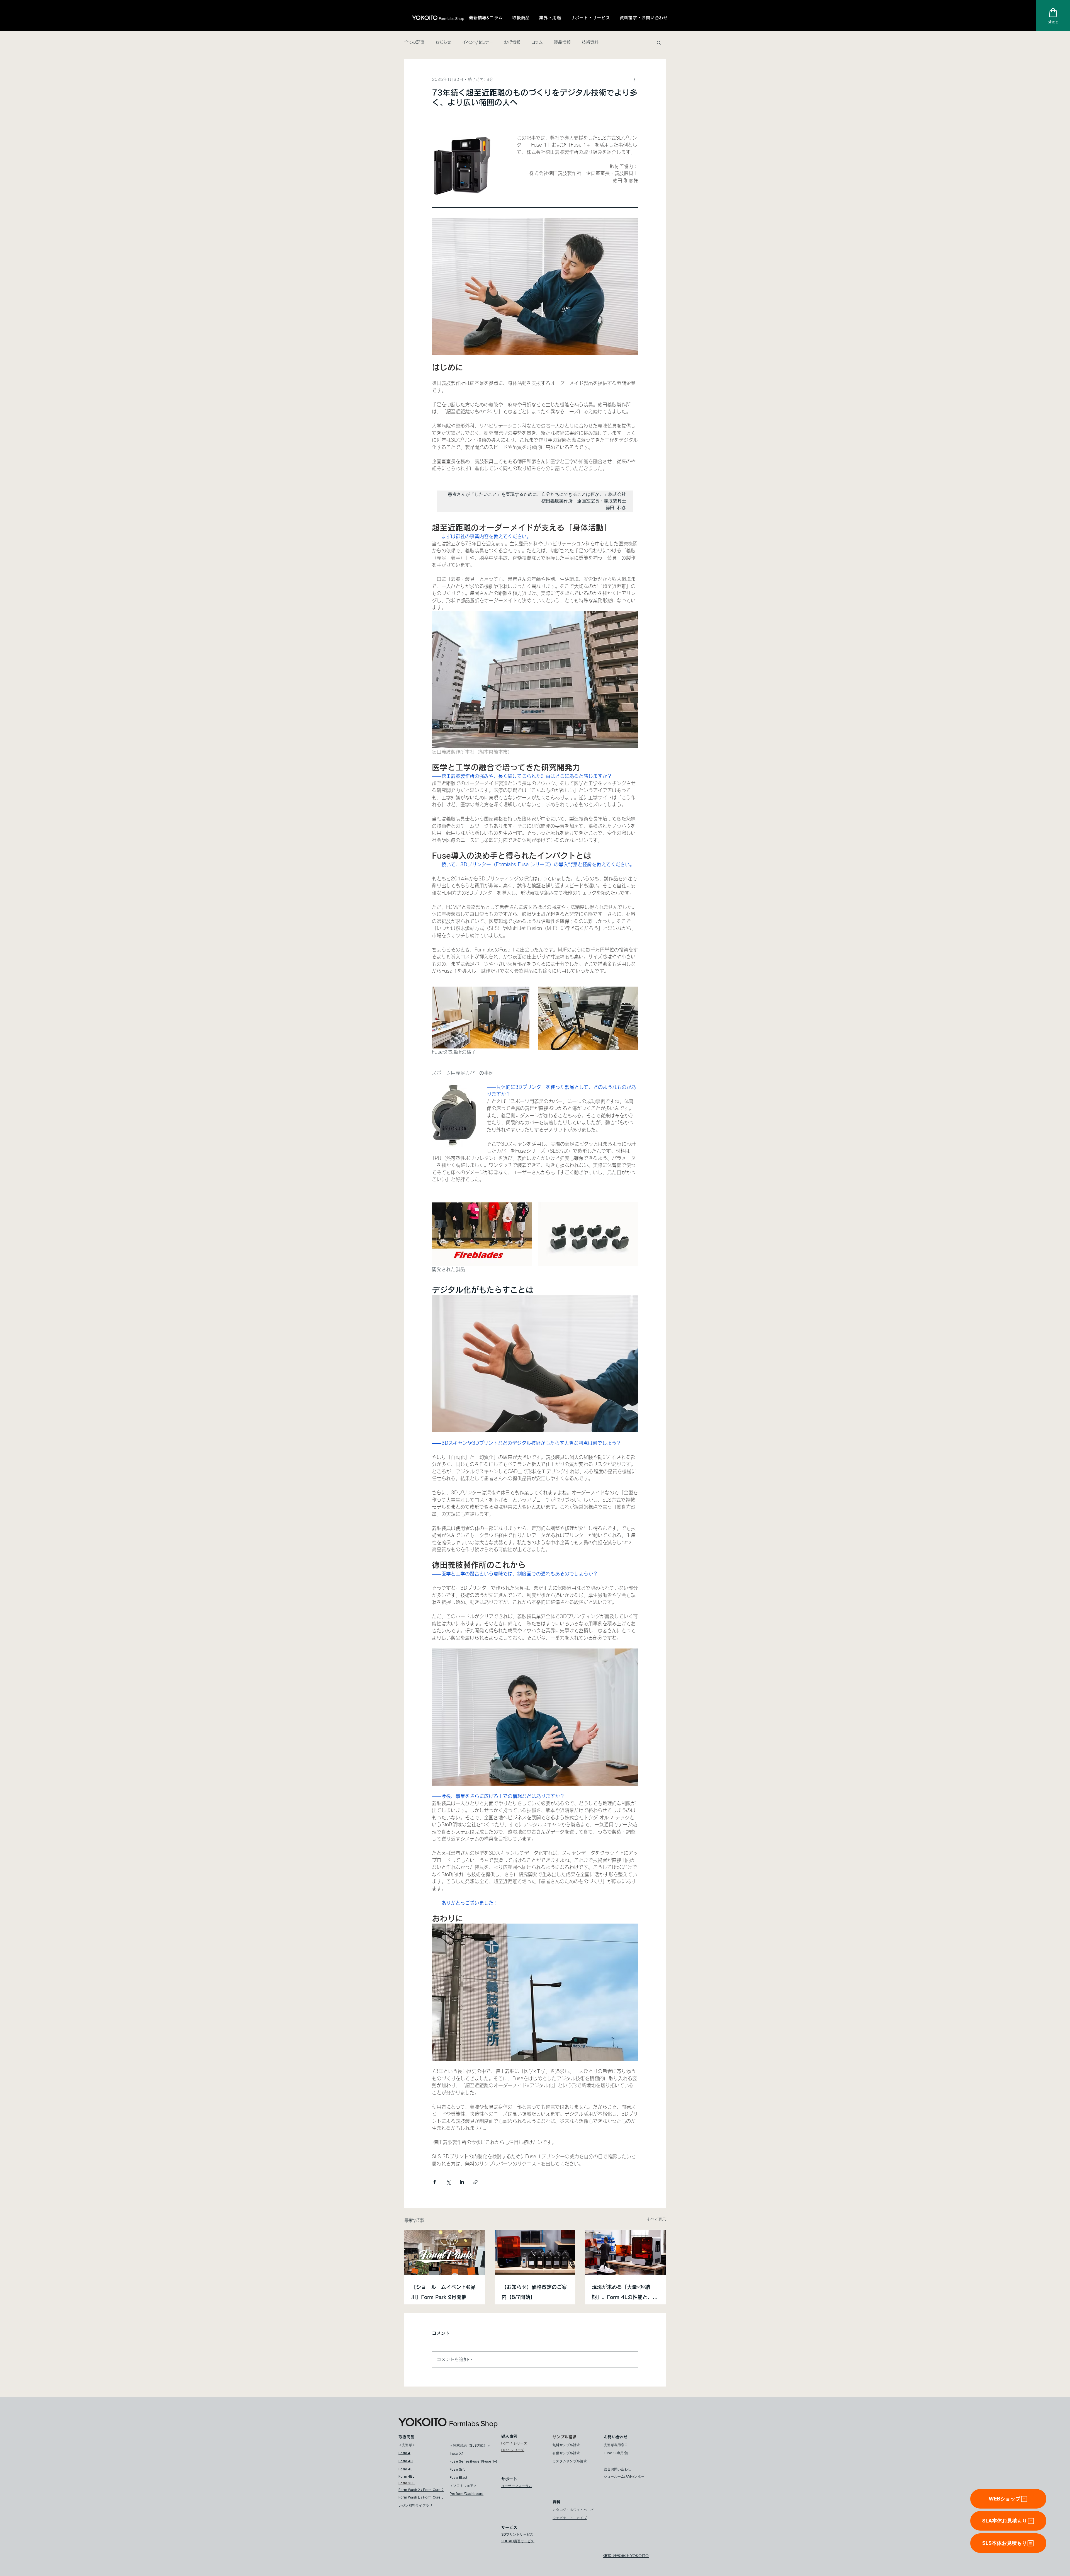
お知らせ (443, 42)
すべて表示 (656, 2219)
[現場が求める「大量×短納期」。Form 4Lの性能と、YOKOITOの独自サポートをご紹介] (625, 2252)
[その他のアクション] (635, 79)
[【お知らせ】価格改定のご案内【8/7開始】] (535, 2252)
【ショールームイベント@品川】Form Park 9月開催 (443, 2292)
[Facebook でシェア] (435, 2182)
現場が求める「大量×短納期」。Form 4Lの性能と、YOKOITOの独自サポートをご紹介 (623, 2293)
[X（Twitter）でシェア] (448, 2182)
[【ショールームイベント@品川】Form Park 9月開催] (445, 2252)
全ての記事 (414, 42)
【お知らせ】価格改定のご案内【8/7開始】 (534, 2292)
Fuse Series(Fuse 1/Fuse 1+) (473, 2461)
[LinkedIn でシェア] (462, 2182)
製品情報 (562, 42)
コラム (537, 42)
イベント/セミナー (478, 42)
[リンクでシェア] (476, 2182)
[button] (486, 18)
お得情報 (512, 42)
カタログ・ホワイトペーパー (575, 2510)
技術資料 (590, 42)
